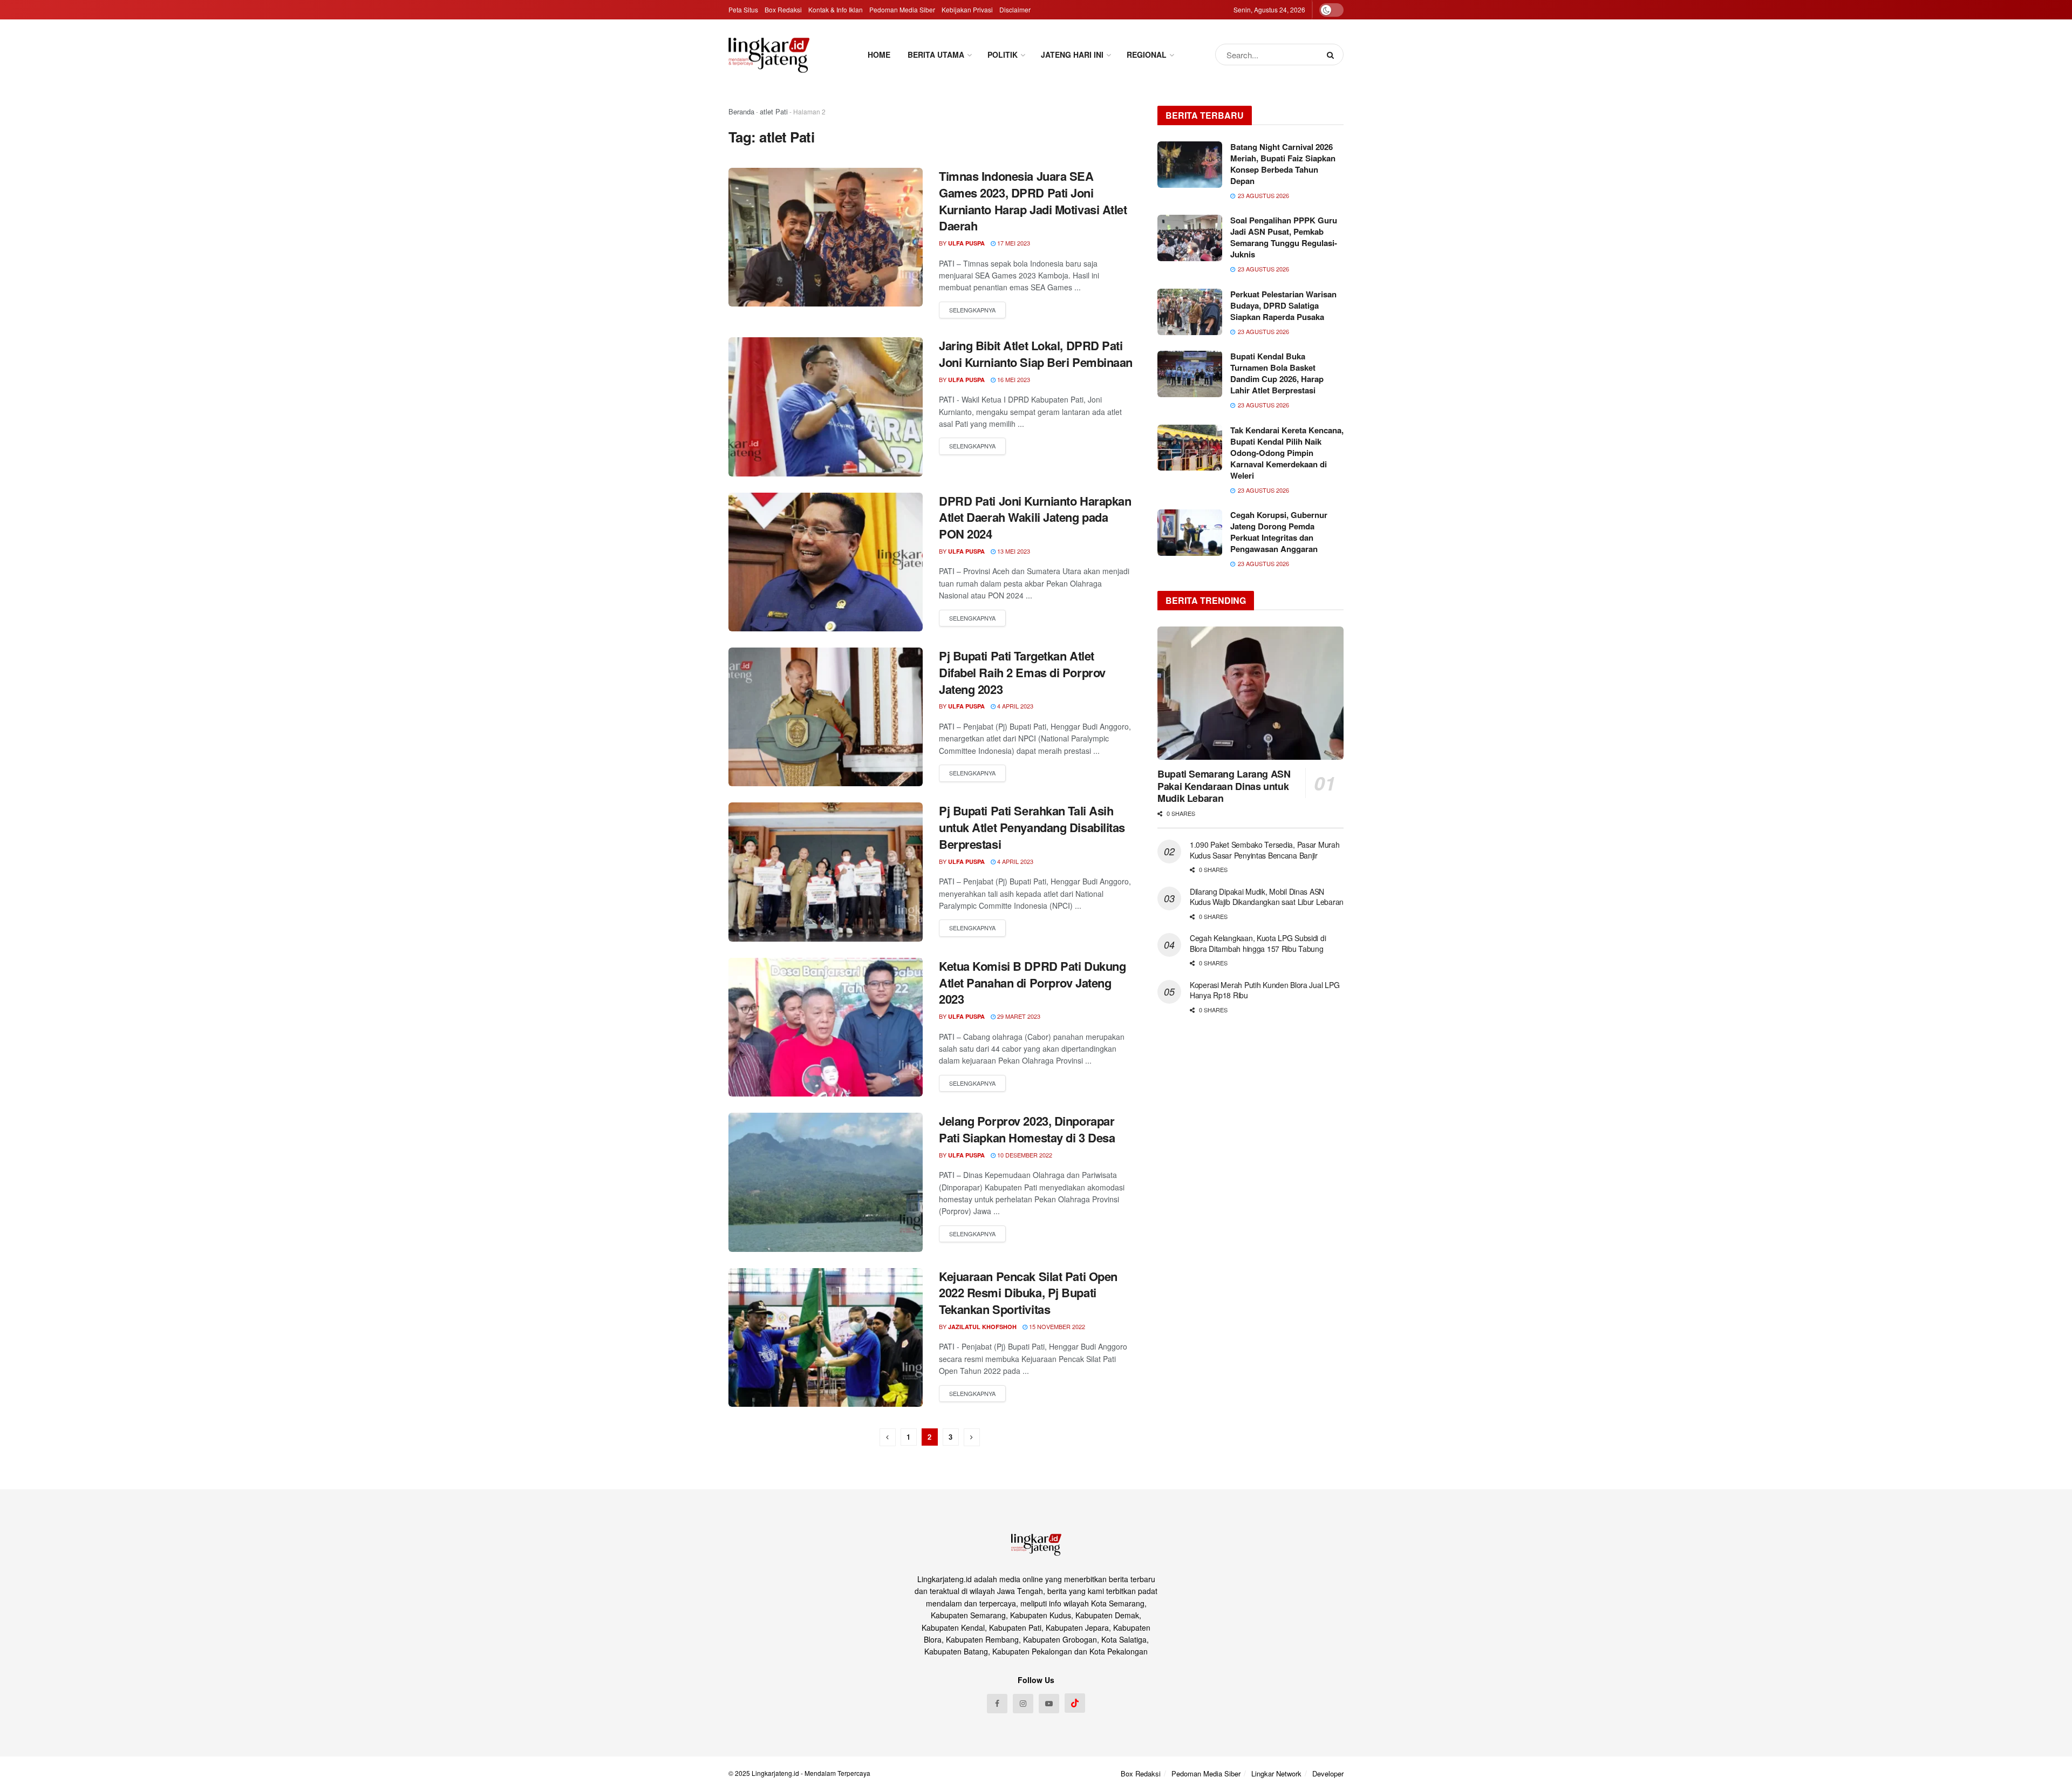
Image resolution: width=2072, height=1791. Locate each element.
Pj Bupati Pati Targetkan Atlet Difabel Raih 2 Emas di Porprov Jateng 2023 (1022, 672)
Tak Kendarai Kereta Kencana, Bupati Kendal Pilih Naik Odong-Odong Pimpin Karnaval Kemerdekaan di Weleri (1287, 453)
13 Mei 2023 (1013, 551)
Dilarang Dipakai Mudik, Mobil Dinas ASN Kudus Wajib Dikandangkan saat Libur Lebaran (1267, 897)
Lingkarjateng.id (775, 1773)
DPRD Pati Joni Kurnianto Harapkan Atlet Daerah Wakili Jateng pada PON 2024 (1035, 517)
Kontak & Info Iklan (836, 9)
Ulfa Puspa (966, 243)
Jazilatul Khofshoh (982, 1327)
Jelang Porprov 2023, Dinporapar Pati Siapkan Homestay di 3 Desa (1027, 1129)
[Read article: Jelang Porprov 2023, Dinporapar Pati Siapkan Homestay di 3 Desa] (826, 1182)
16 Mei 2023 (1013, 379)
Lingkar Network (1276, 1773)
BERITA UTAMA (936, 55)
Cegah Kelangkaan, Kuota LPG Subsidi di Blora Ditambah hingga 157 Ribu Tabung (1258, 943)
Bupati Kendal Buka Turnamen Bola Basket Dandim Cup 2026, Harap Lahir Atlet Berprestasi (1277, 373)
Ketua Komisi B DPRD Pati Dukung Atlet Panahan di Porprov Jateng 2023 (1032, 983)
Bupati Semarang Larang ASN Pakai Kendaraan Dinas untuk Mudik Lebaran (1224, 786)
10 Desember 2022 (1024, 1155)
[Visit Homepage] (769, 55)
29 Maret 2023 (1018, 1016)
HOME (879, 55)
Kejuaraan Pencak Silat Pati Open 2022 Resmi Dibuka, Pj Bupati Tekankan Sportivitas (1028, 1293)
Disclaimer (1015, 9)
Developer (1328, 1773)
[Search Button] (1333, 55)
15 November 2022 (1056, 1326)
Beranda (741, 111)
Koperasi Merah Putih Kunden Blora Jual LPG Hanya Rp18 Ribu (1265, 990)
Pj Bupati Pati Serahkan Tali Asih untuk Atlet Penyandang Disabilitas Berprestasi (1032, 827)
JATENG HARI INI (1072, 55)
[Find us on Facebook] (997, 1704)
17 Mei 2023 (1013, 243)
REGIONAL (1147, 55)
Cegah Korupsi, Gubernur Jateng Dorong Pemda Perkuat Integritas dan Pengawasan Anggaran (1279, 532)
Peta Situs (743, 9)
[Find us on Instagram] (1023, 1704)
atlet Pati (774, 111)
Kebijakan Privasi (967, 9)
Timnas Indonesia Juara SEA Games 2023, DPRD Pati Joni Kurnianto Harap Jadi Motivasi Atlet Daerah (1033, 201)
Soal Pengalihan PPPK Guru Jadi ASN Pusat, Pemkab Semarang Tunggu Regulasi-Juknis (1284, 237)
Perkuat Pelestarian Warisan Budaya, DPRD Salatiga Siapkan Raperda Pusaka (1283, 305)
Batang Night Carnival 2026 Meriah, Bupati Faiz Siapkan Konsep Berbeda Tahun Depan (1283, 164)
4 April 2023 (1014, 706)
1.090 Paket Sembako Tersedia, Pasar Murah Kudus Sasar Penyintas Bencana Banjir (1265, 850)
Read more (972, 310)
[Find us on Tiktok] (1075, 1703)
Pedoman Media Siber (902, 9)
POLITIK (1003, 55)
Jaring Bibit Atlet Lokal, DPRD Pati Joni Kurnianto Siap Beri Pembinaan (1036, 354)
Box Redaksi (783, 9)
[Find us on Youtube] (1049, 1704)
